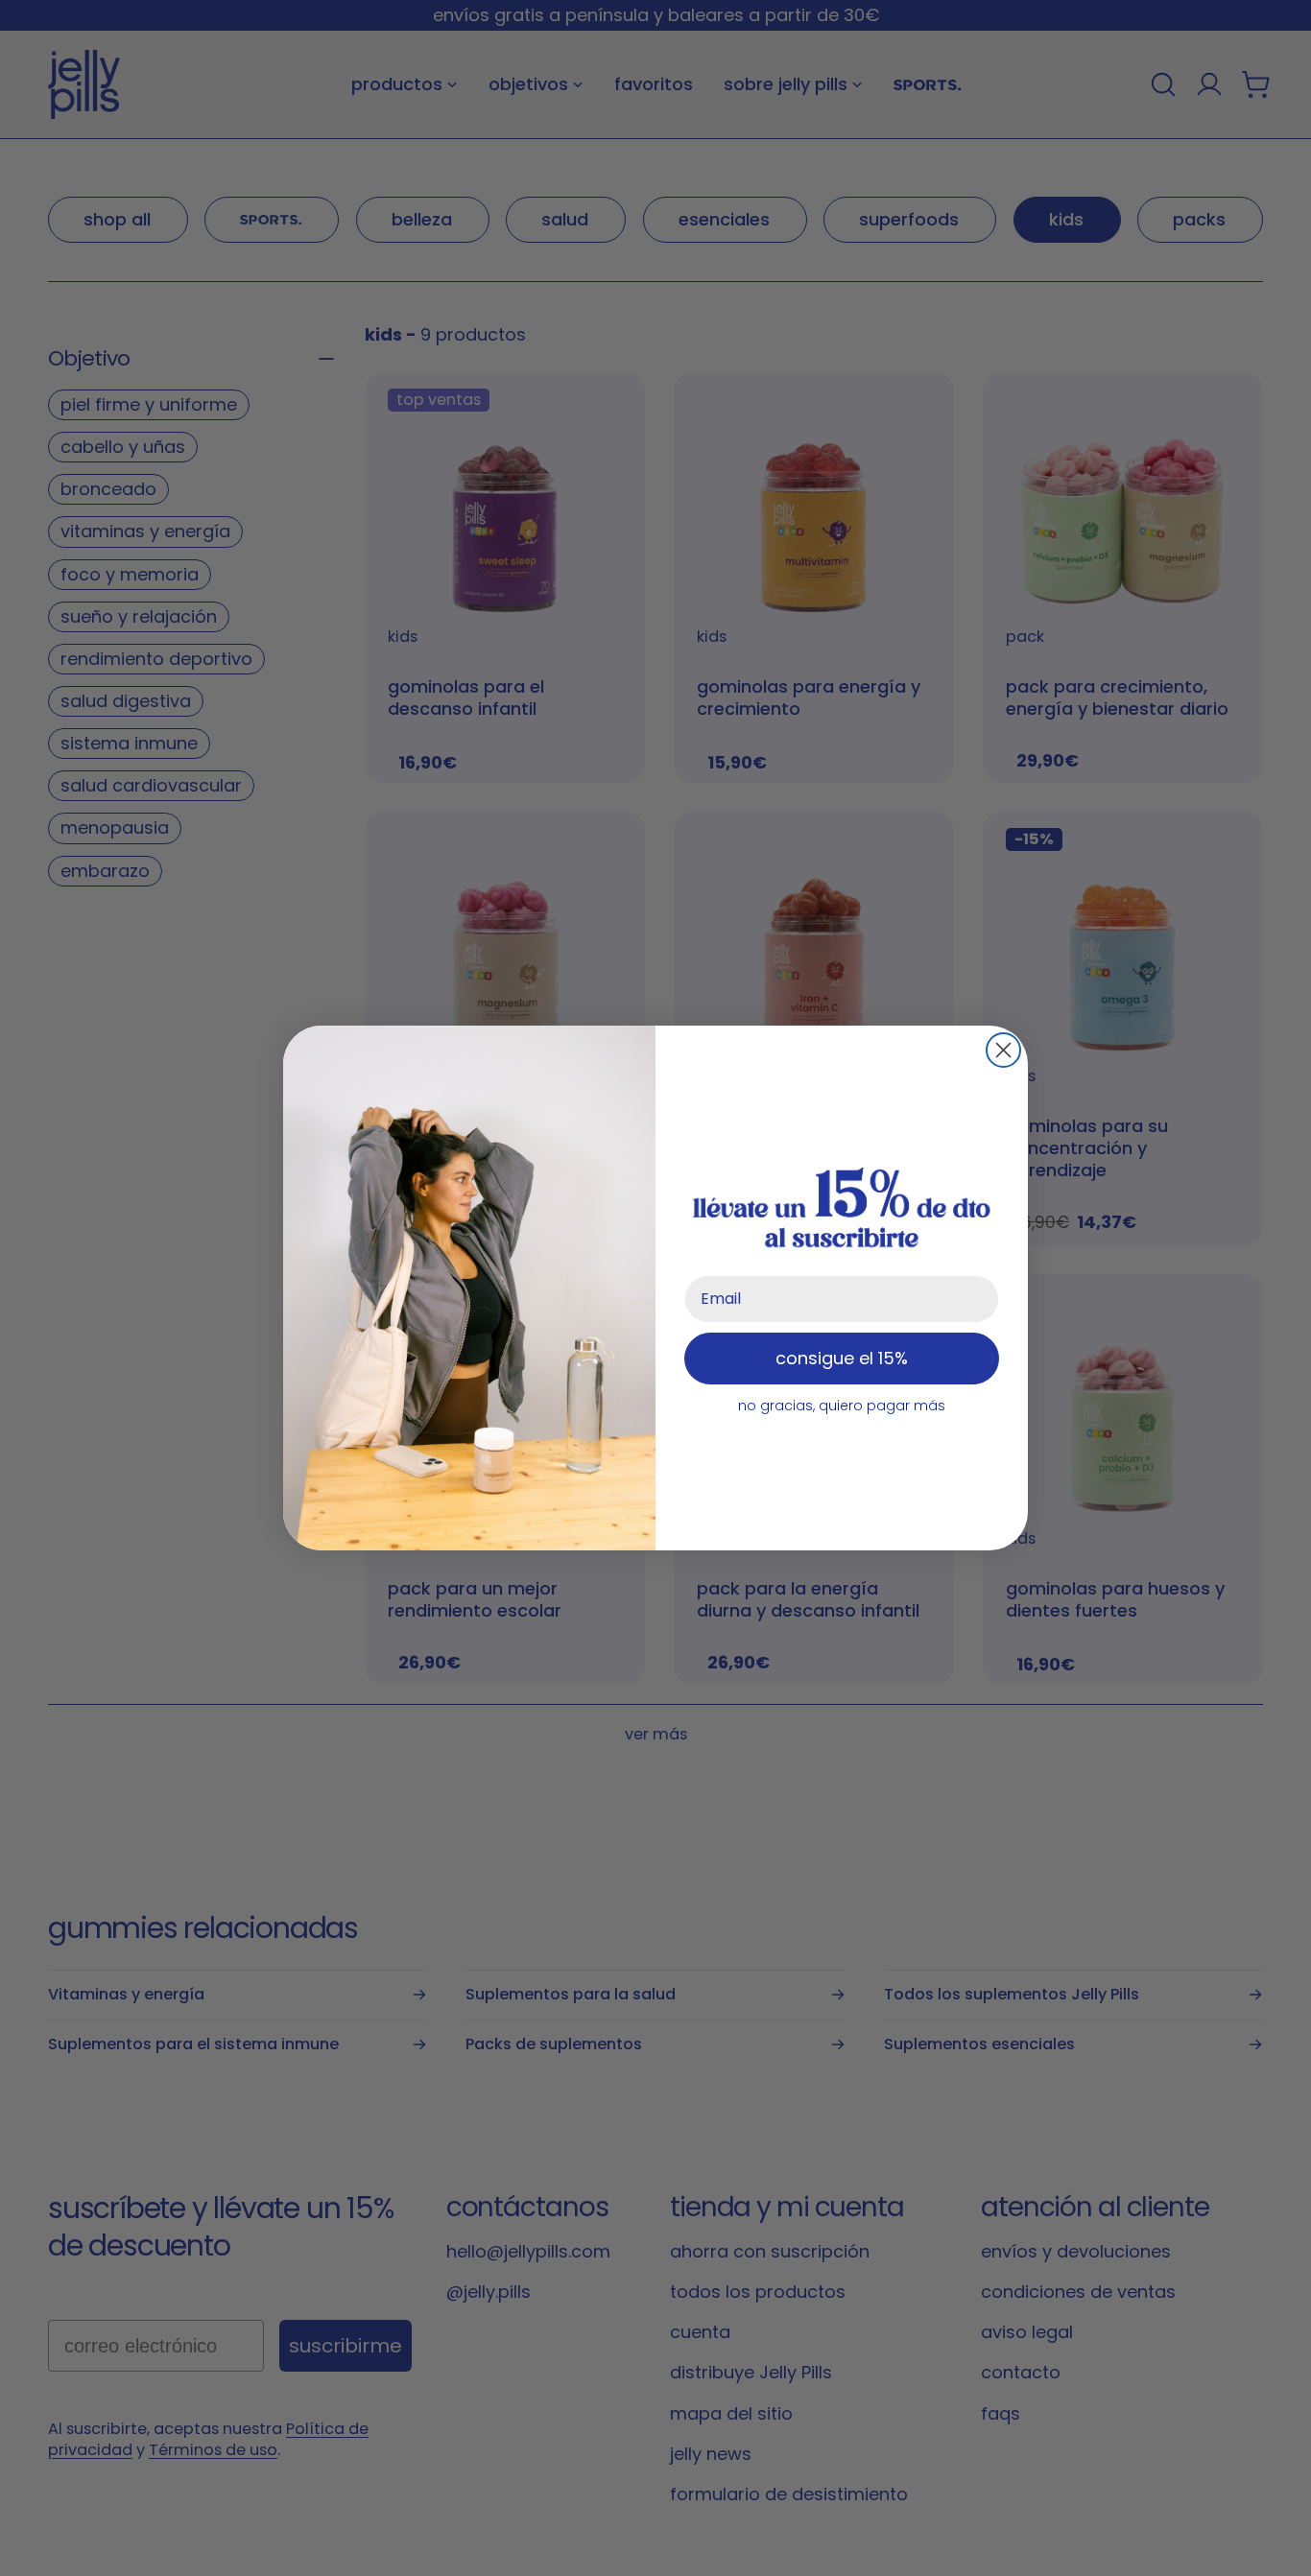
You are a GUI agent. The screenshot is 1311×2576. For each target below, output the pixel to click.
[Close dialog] (1003, 1050)
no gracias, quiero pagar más (842, 1406)
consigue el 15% (842, 1358)
